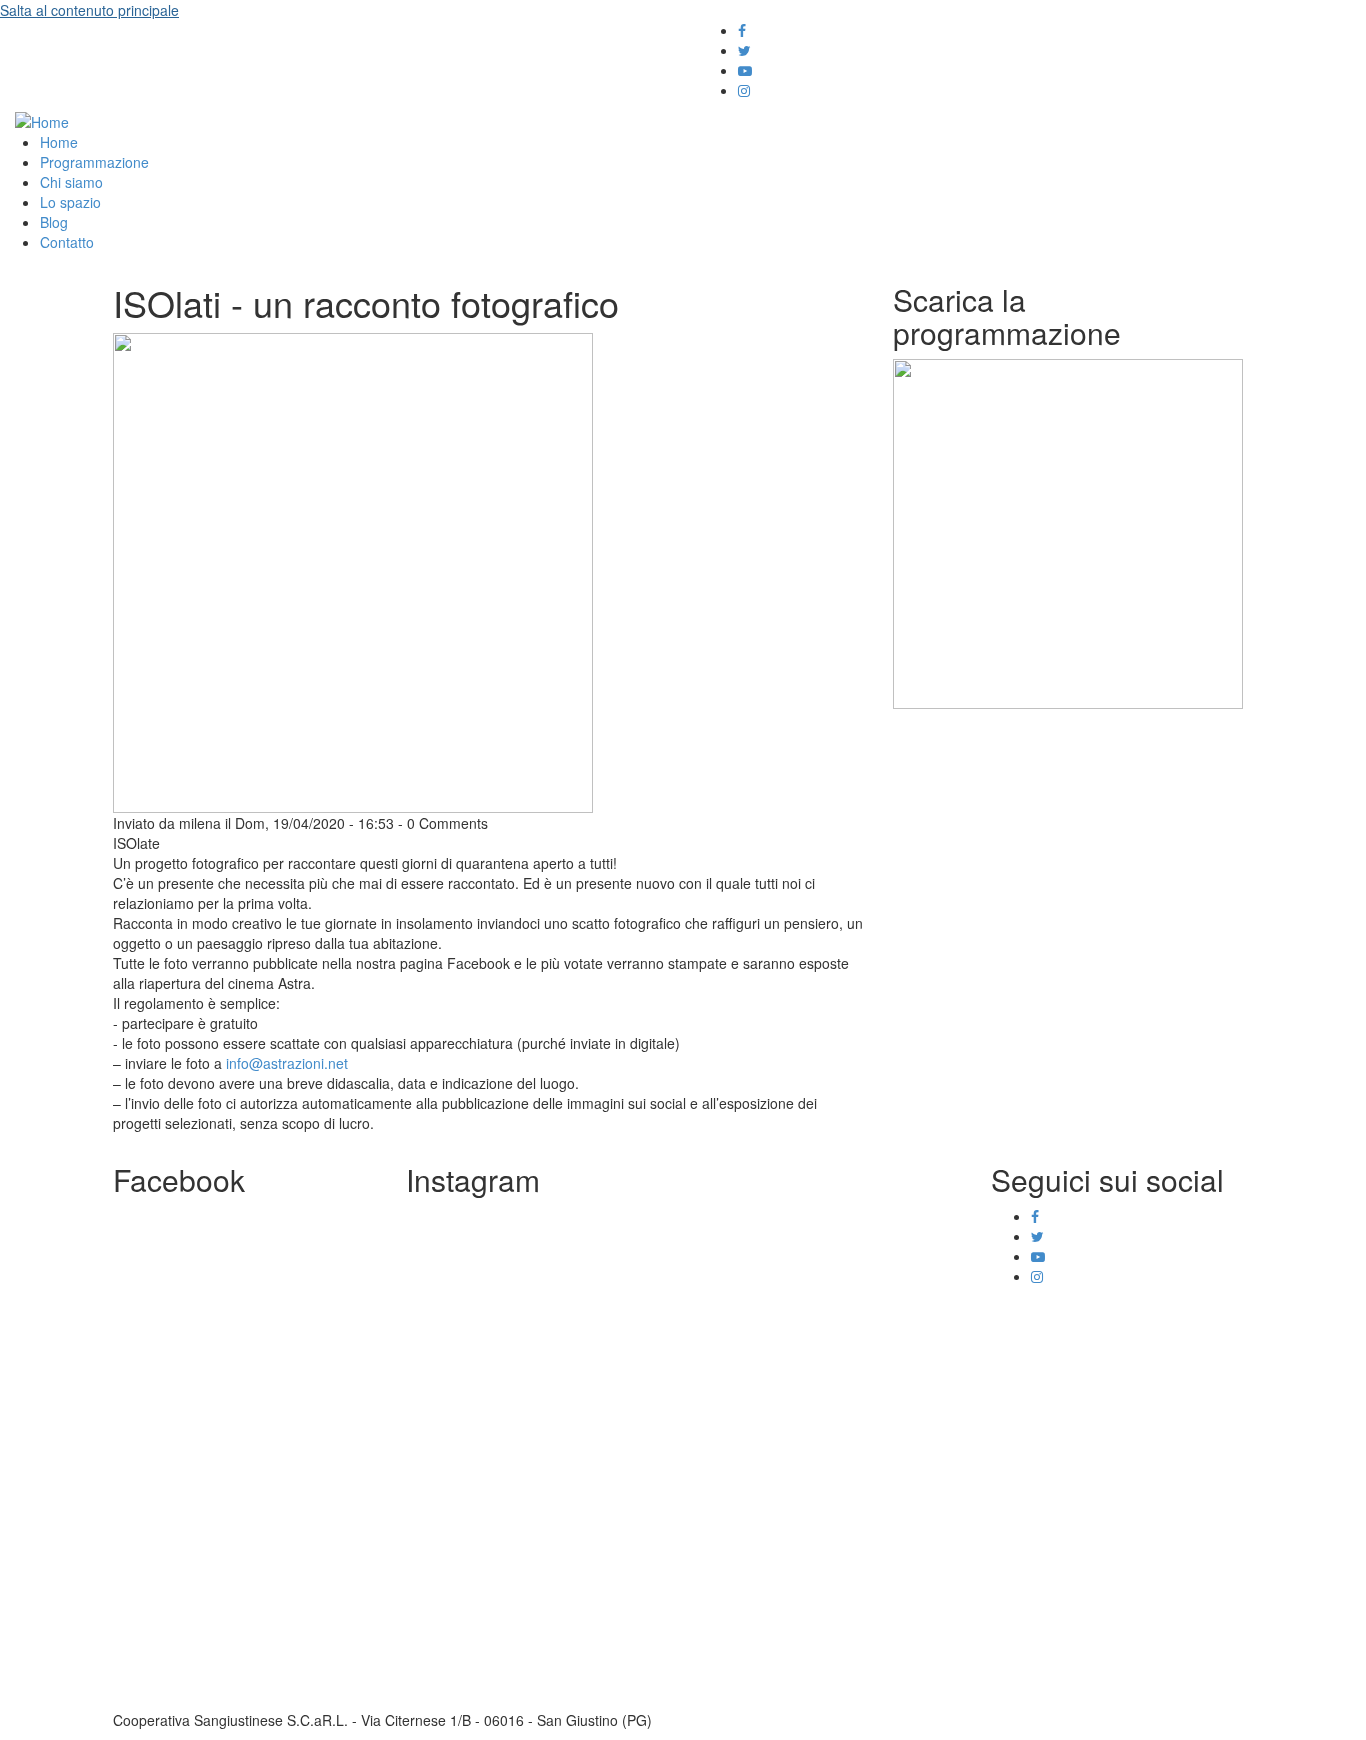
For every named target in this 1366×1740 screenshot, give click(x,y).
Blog (54, 222)
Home (59, 142)
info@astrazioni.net (287, 1063)
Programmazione (94, 162)
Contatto (67, 242)
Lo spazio (70, 202)
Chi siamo (71, 182)
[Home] (42, 120)
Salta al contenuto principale (89, 10)
